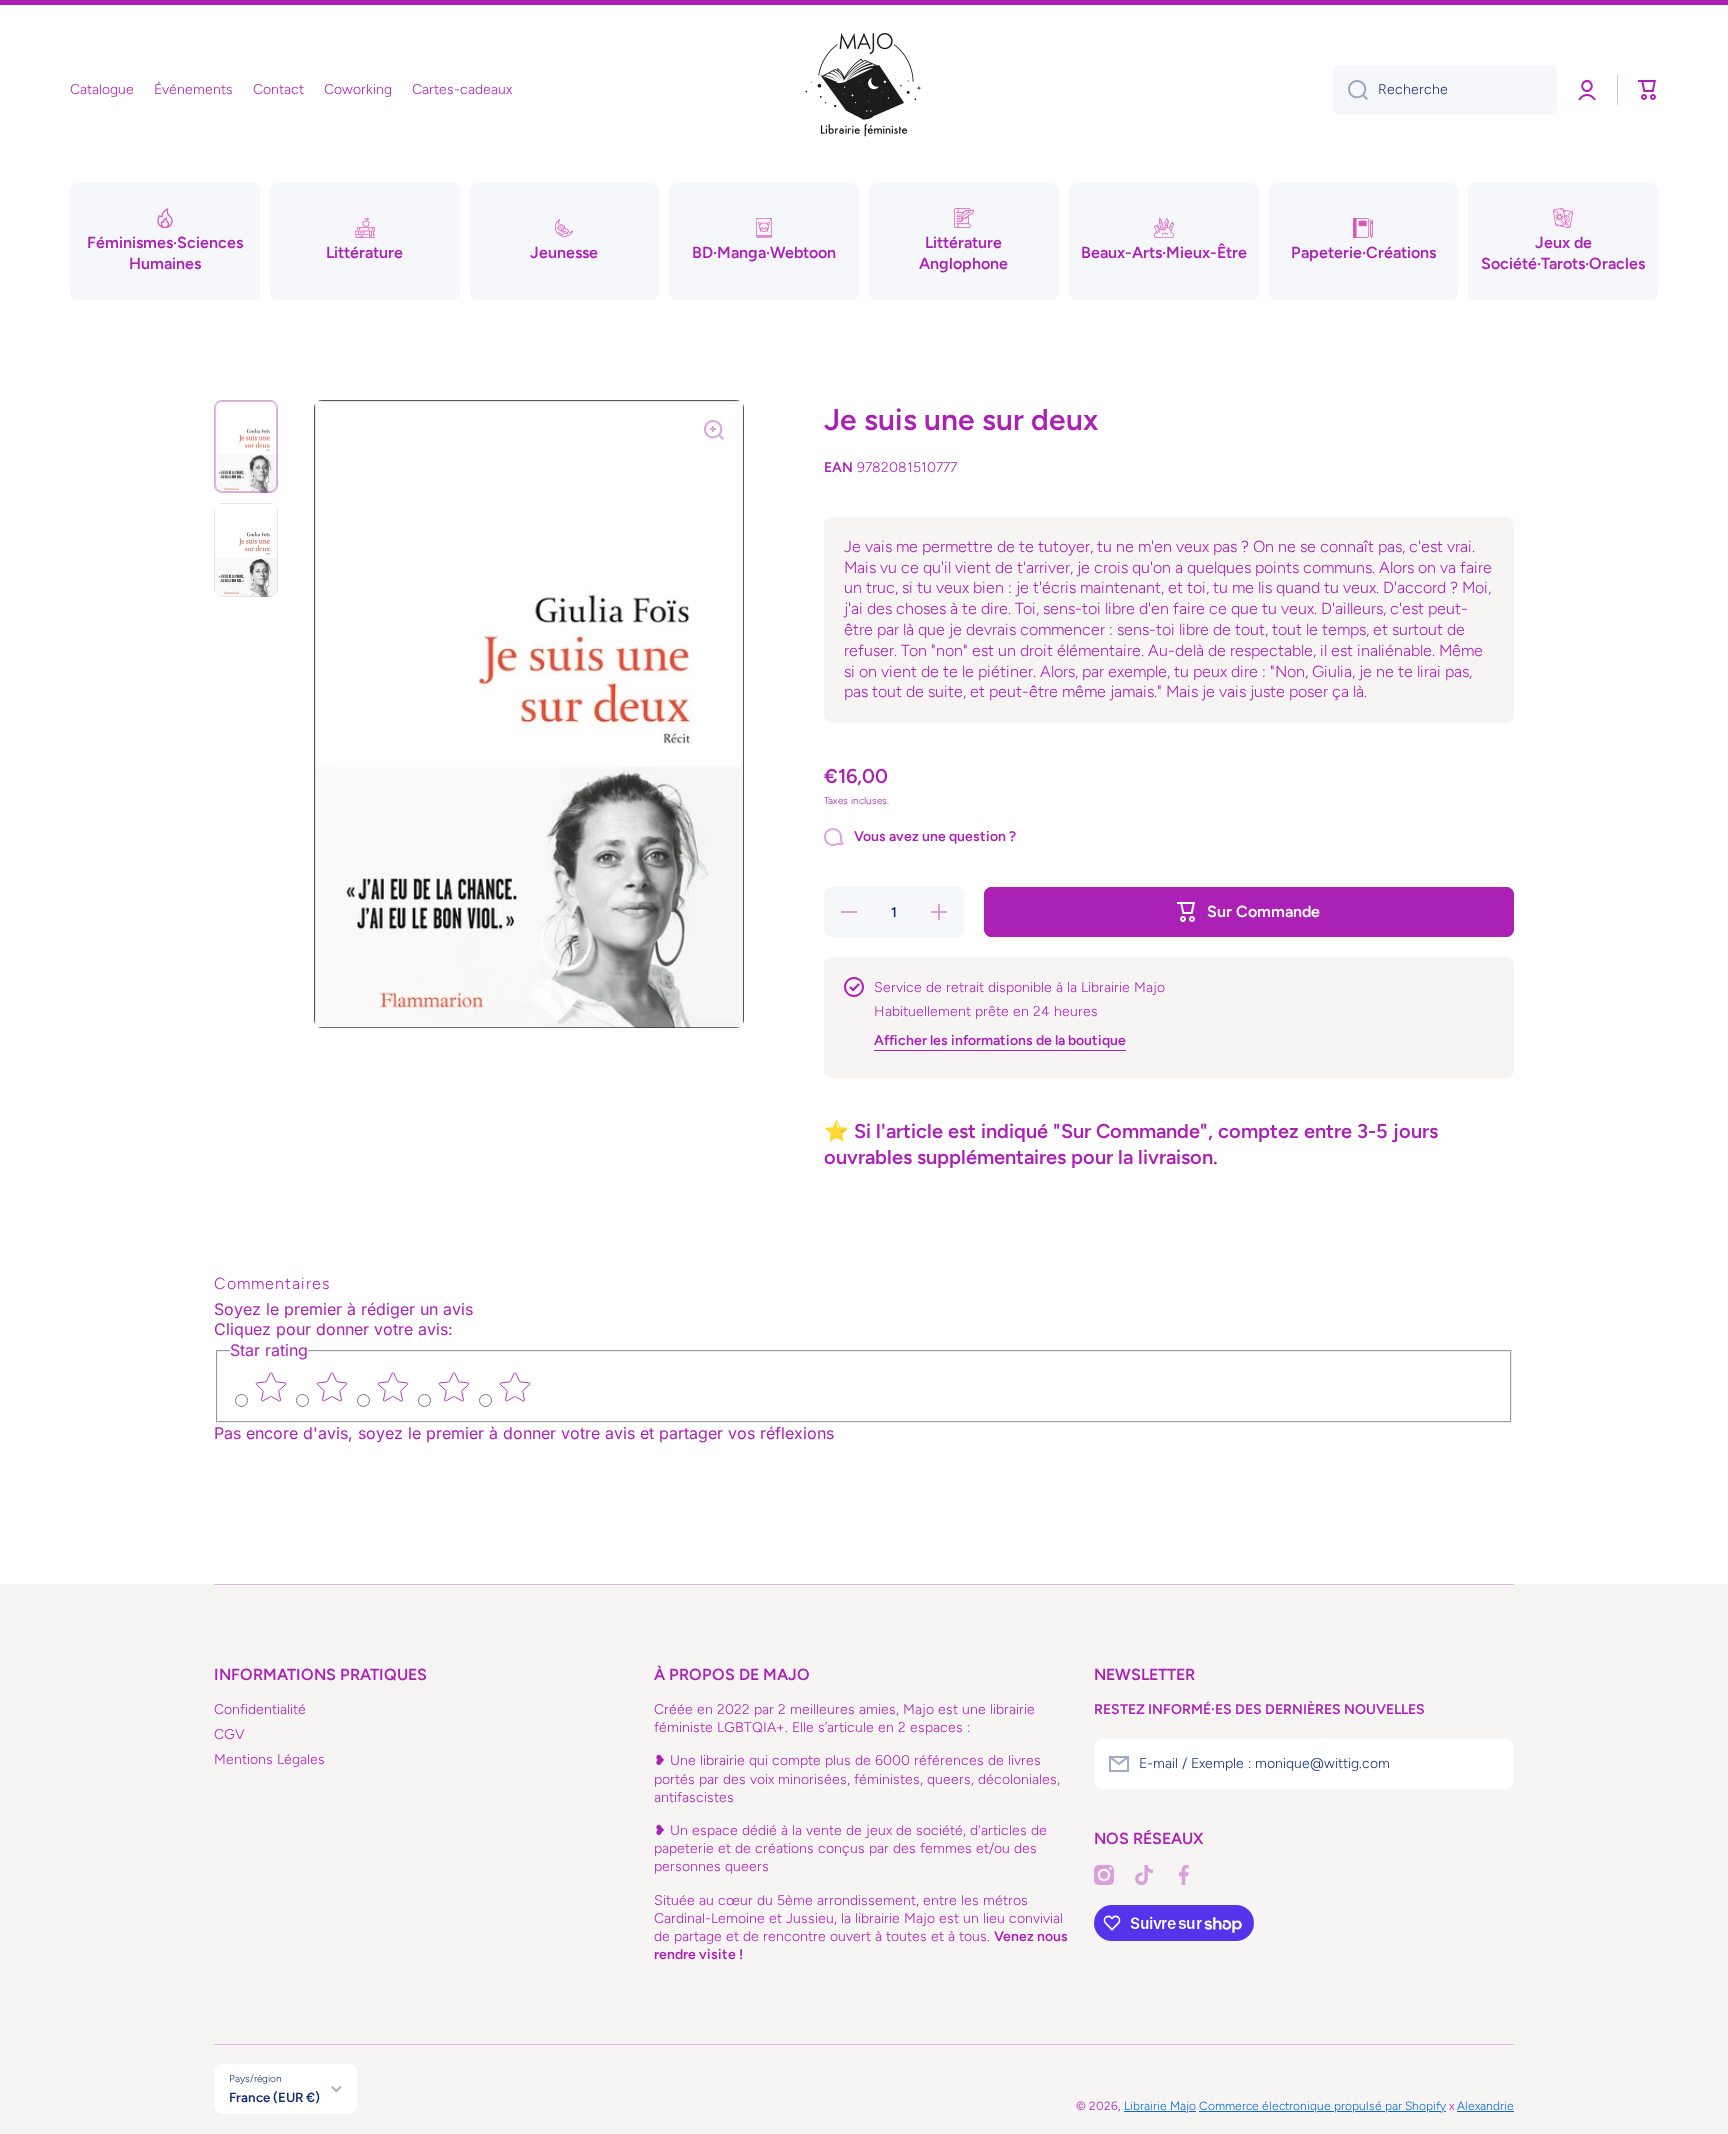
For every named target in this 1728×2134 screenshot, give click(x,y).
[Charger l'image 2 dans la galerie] (246, 550)
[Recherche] (1350, 90)
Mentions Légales (269, 1759)
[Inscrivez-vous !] (1489, 1764)
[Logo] (864, 90)
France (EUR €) (274, 2097)
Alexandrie (1485, 2106)
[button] (1648, 90)
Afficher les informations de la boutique (1000, 1040)
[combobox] (1445, 90)
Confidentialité (260, 1709)
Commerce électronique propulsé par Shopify (1322, 2106)
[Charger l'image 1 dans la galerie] (246, 447)
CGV (229, 1734)
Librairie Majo (1160, 2106)
